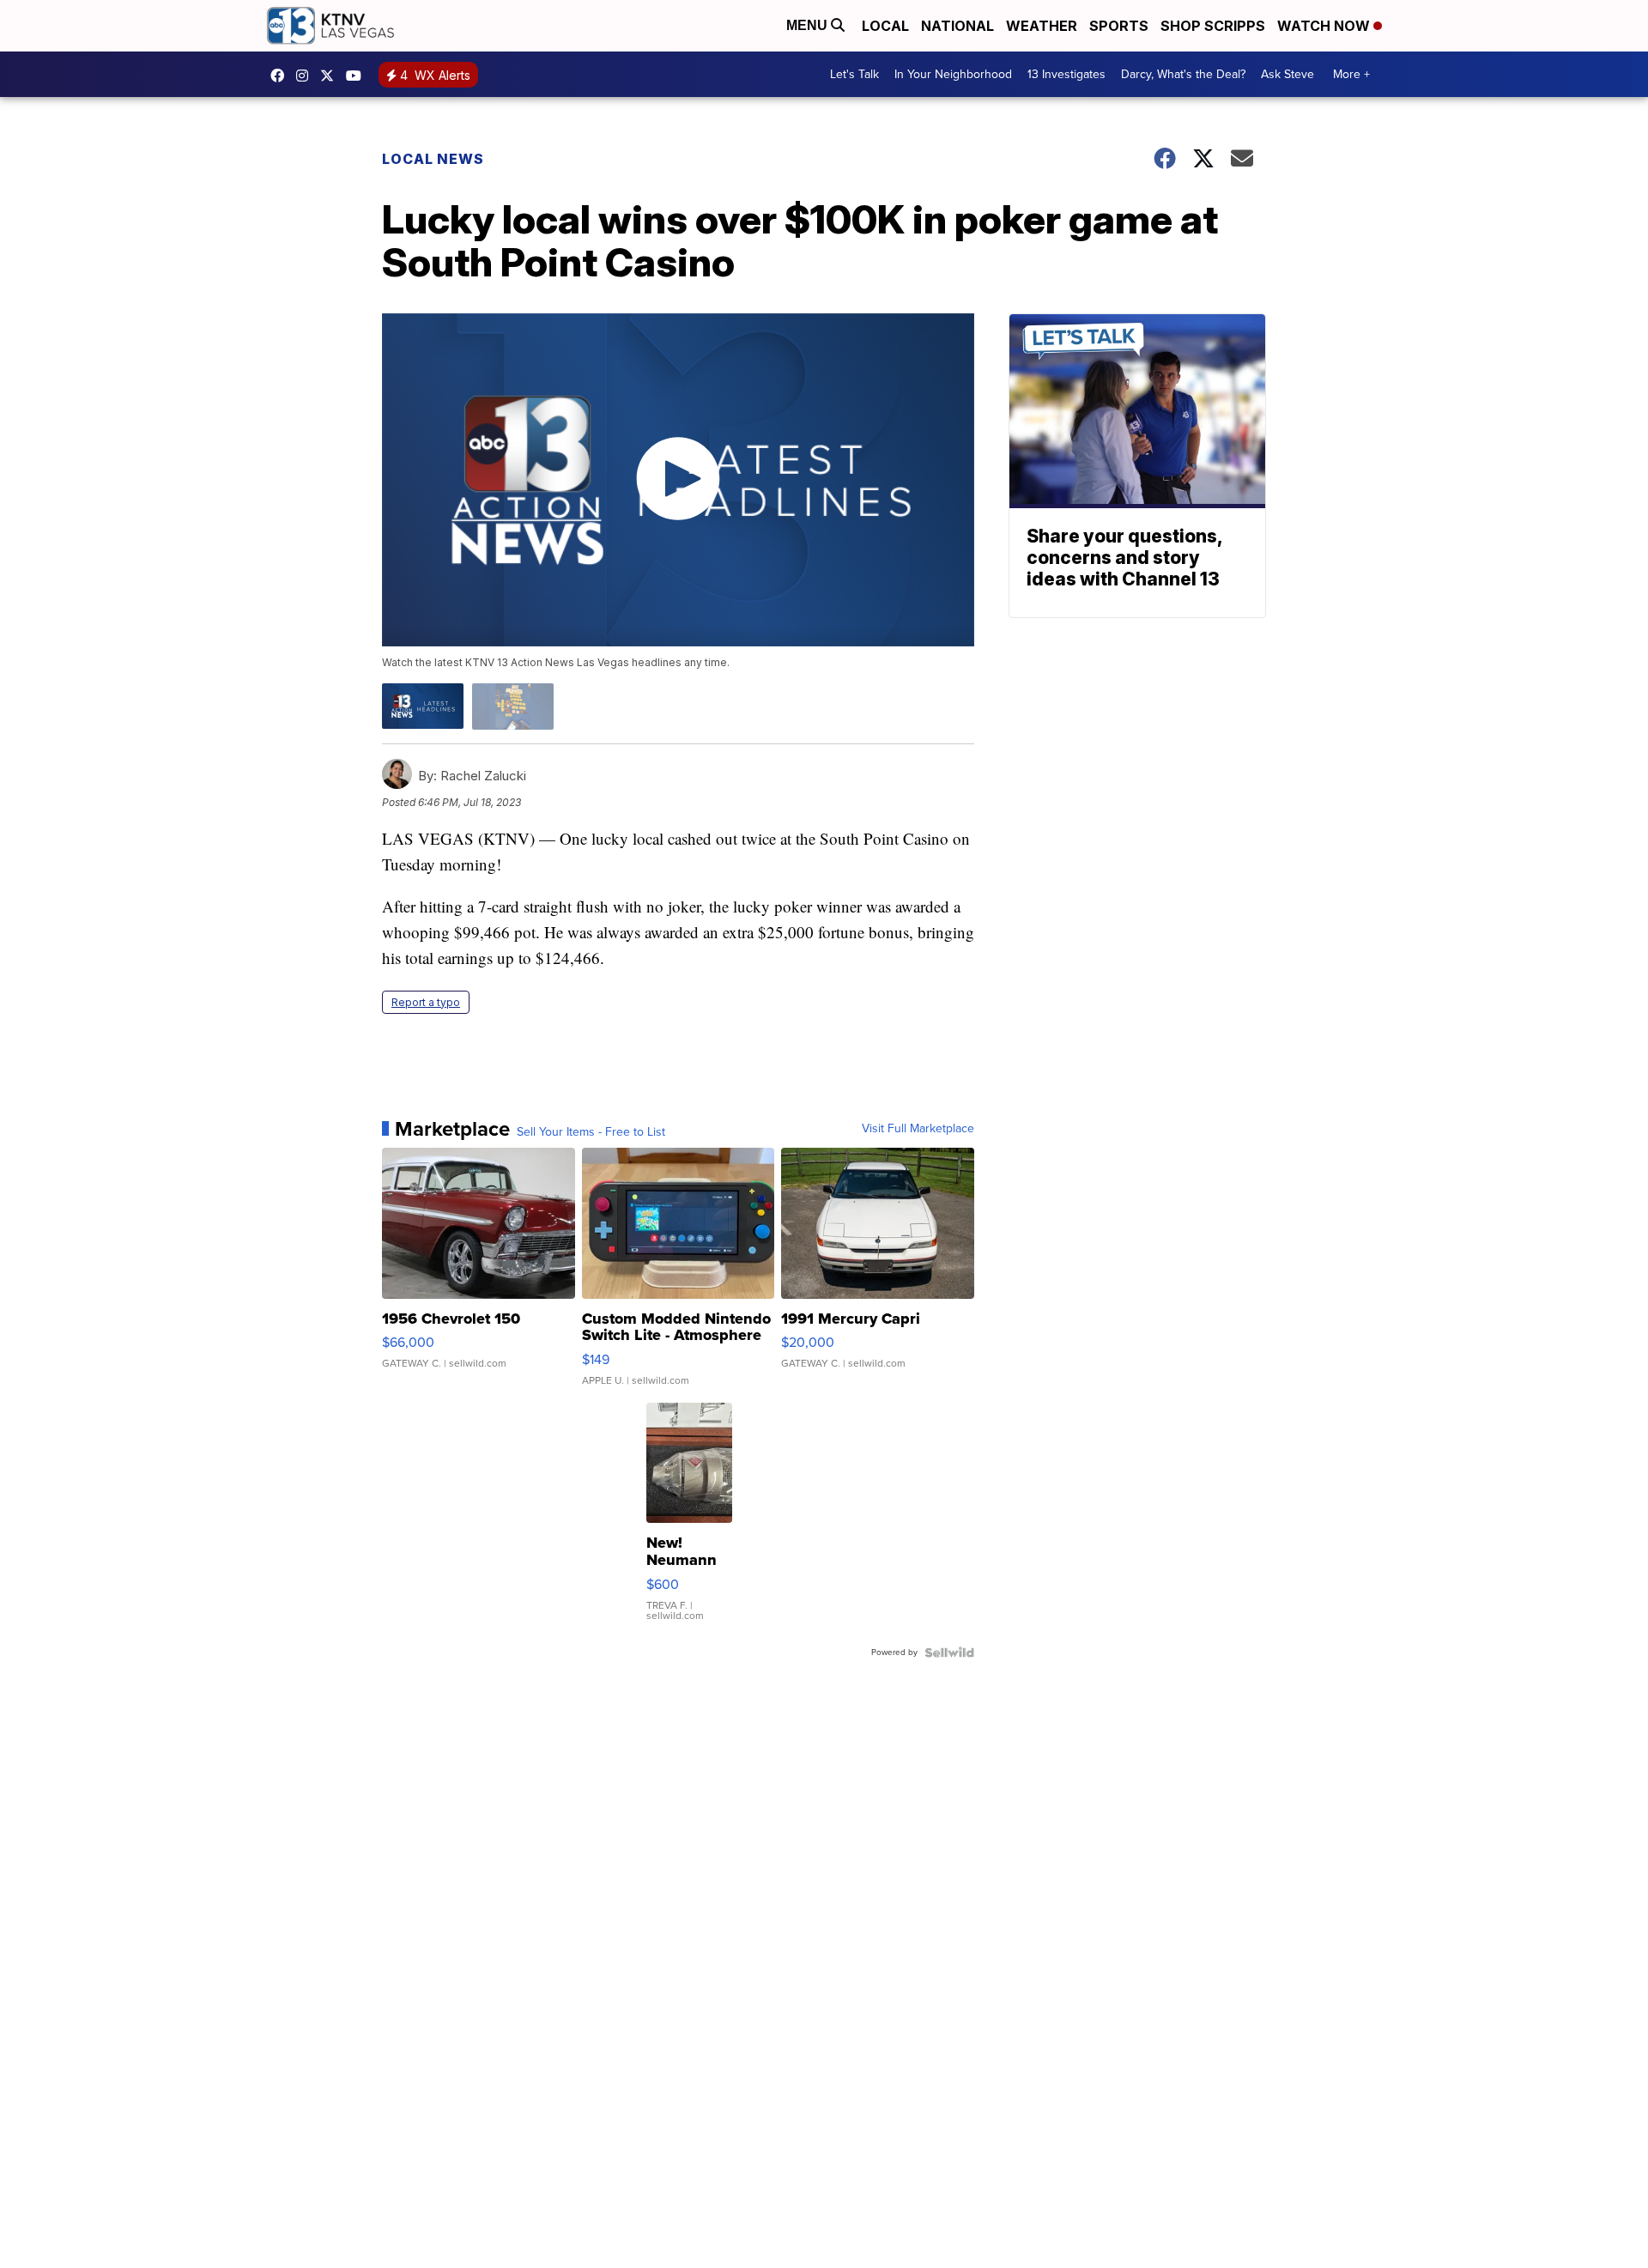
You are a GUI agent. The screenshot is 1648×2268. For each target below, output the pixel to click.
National (957, 26)
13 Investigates (1066, 74)
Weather (1042, 26)
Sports (1119, 26)
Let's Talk (854, 74)
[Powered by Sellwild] (949, 1652)
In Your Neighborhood (953, 74)
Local (885, 26)
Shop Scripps (1213, 26)
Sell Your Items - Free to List (591, 1132)
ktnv (306, 76)
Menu (809, 25)
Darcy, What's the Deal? (1183, 74)
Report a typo (426, 1002)
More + (1351, 74)
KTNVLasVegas (282, 76)
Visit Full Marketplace (918, 1129)
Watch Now (1325, 26)
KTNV (331, 76)
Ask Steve (1287, 74)
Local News (433, 159)
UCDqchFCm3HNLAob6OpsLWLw (358, 76)
